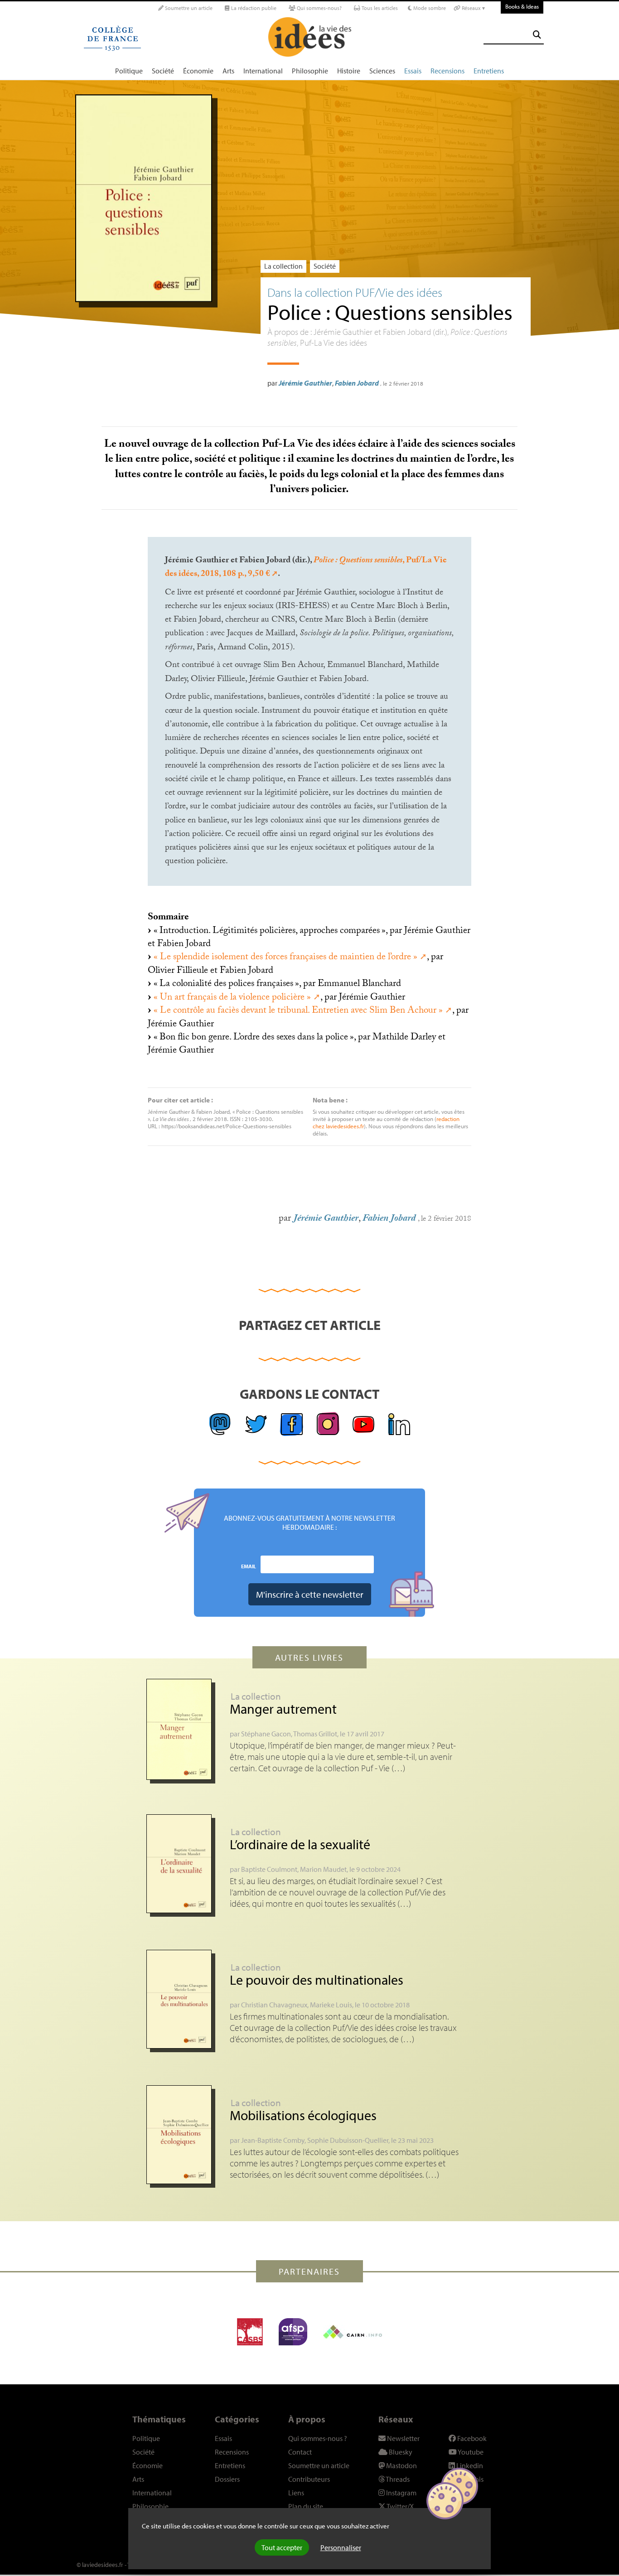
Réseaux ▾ (473, 8)
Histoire (349, 71)
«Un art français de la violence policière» (232, 998)
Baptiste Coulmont (269, 1869)
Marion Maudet (323, 1869)
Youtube (470, 2452)
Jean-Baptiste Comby (273, 2140)
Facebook (471, 2438)
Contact (300, 2452)
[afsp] (293, 2332)
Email (249, 1566)
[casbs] (250, 2332)
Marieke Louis (331, 2005)
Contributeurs (309, 2479)
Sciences (382, 71)
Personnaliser (341, 2547)
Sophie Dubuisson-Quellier (348, 2140)
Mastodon (401, 2465)
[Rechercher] (537, 35)
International (263, 71)
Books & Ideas (522, 6)
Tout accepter (282, 2547)
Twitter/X (400, 2506)
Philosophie (310, 71)
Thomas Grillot (315, 1734)
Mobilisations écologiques (303, 2115)
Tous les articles (379, 8)
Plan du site (306, 2506)
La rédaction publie (253, 8)
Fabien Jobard (357, 383)
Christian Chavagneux (274, 2005)
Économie (198, 71)
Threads (397, 2479)
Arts (228, 71)
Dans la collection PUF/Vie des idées (355, 292)
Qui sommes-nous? (319, 8)
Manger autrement (283, 1709)
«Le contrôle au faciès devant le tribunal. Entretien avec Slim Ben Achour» (298, 1011)
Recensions (447, 71)
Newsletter (403, 2438)
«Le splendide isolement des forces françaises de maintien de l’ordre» (285, 958)
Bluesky (400, 2452)
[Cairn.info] (353, 2332)
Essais (413, 71)
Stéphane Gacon (266, 1734)
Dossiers (227, 2479)
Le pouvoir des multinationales (317, 1980)
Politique (129, 71)
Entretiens (489, 71)
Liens (296, 2493)
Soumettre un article (188, 8)
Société (163, 71)
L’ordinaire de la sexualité (300, 1844)
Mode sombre (429, 8)
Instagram (401, 2493)
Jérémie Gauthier (305, 383)
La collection (283, 266)
